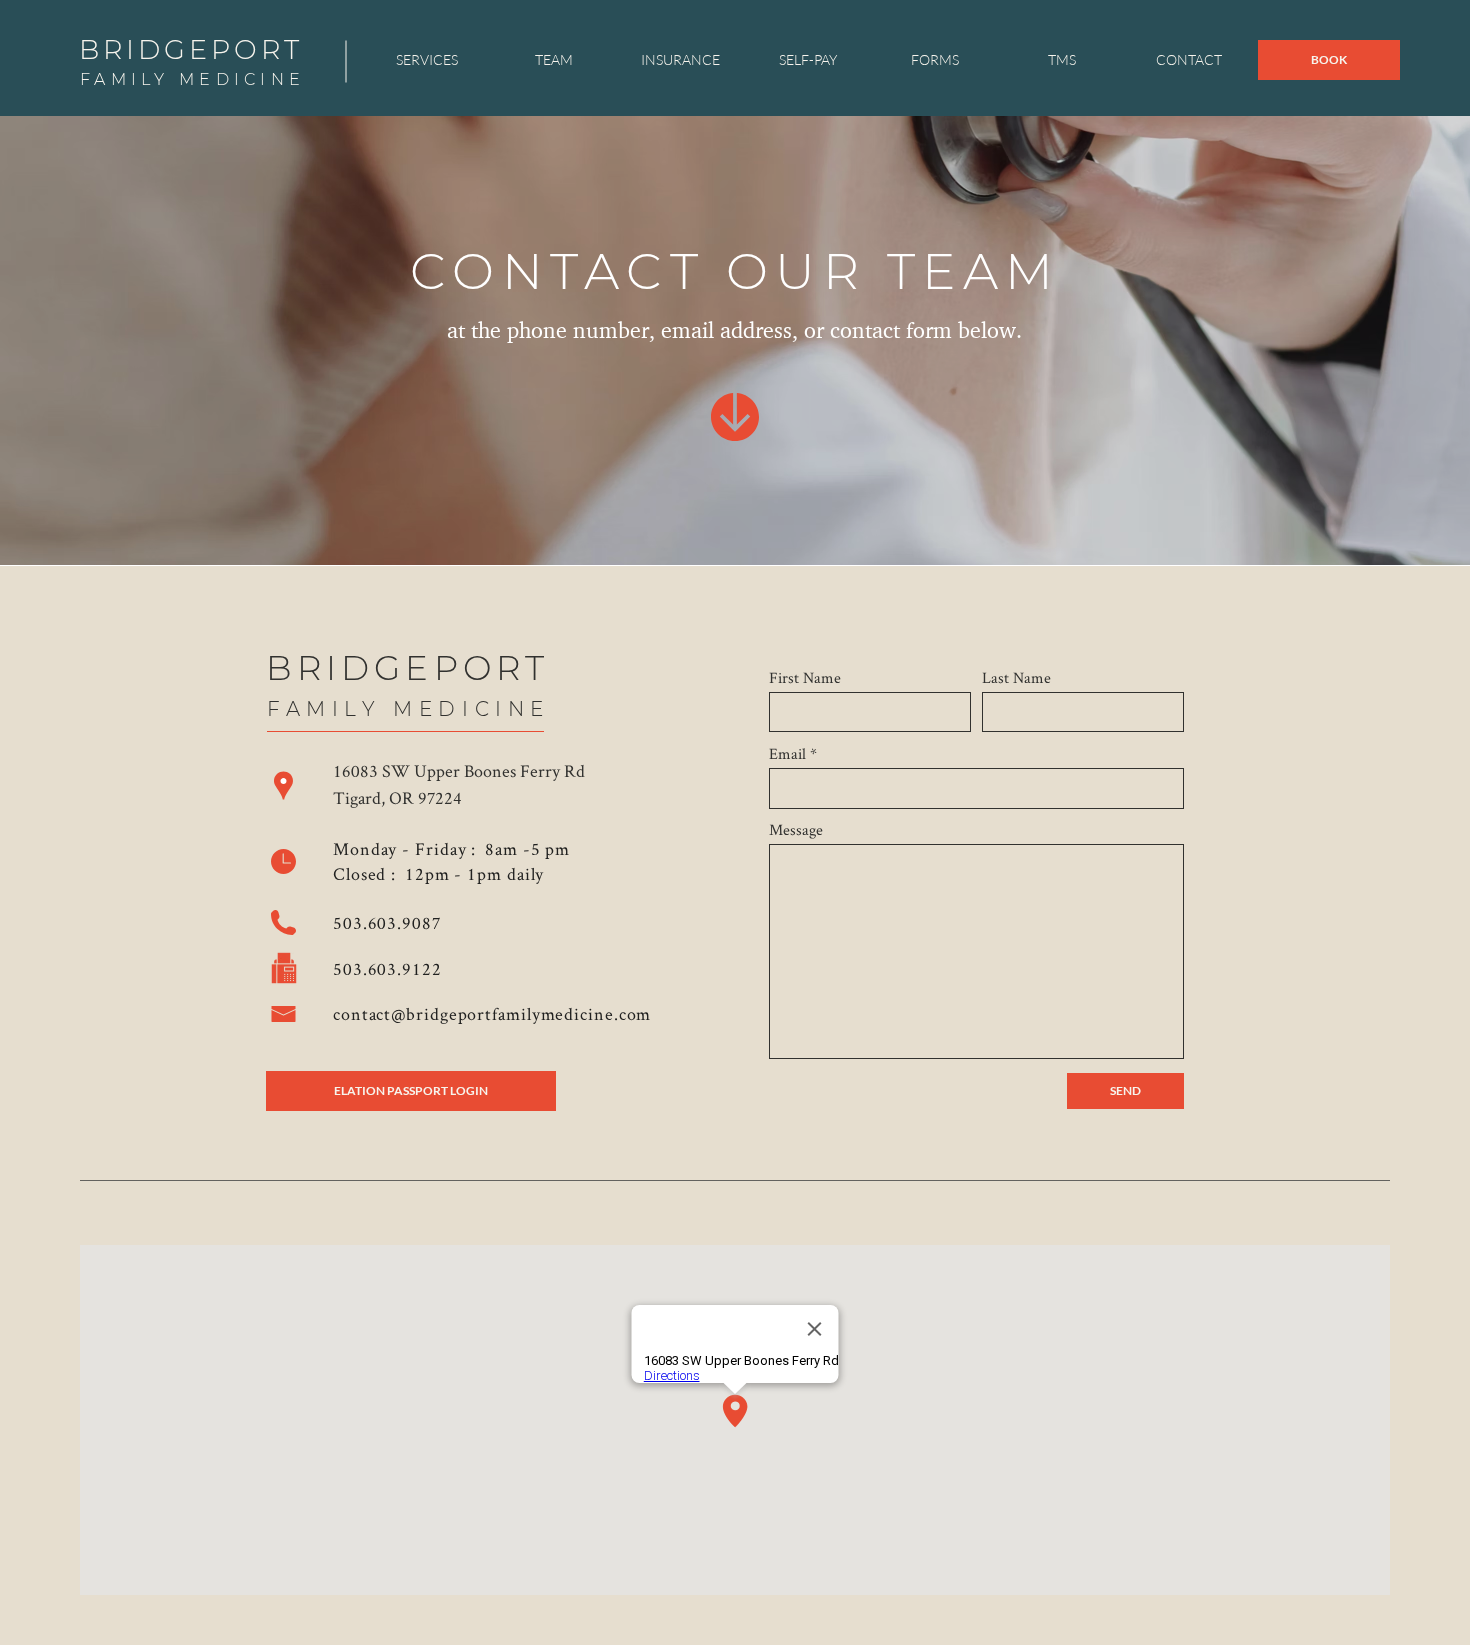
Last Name (1016, 678)
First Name (805, 678)
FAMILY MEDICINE (192, 79)
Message (796, 830)
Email (787, 754)
